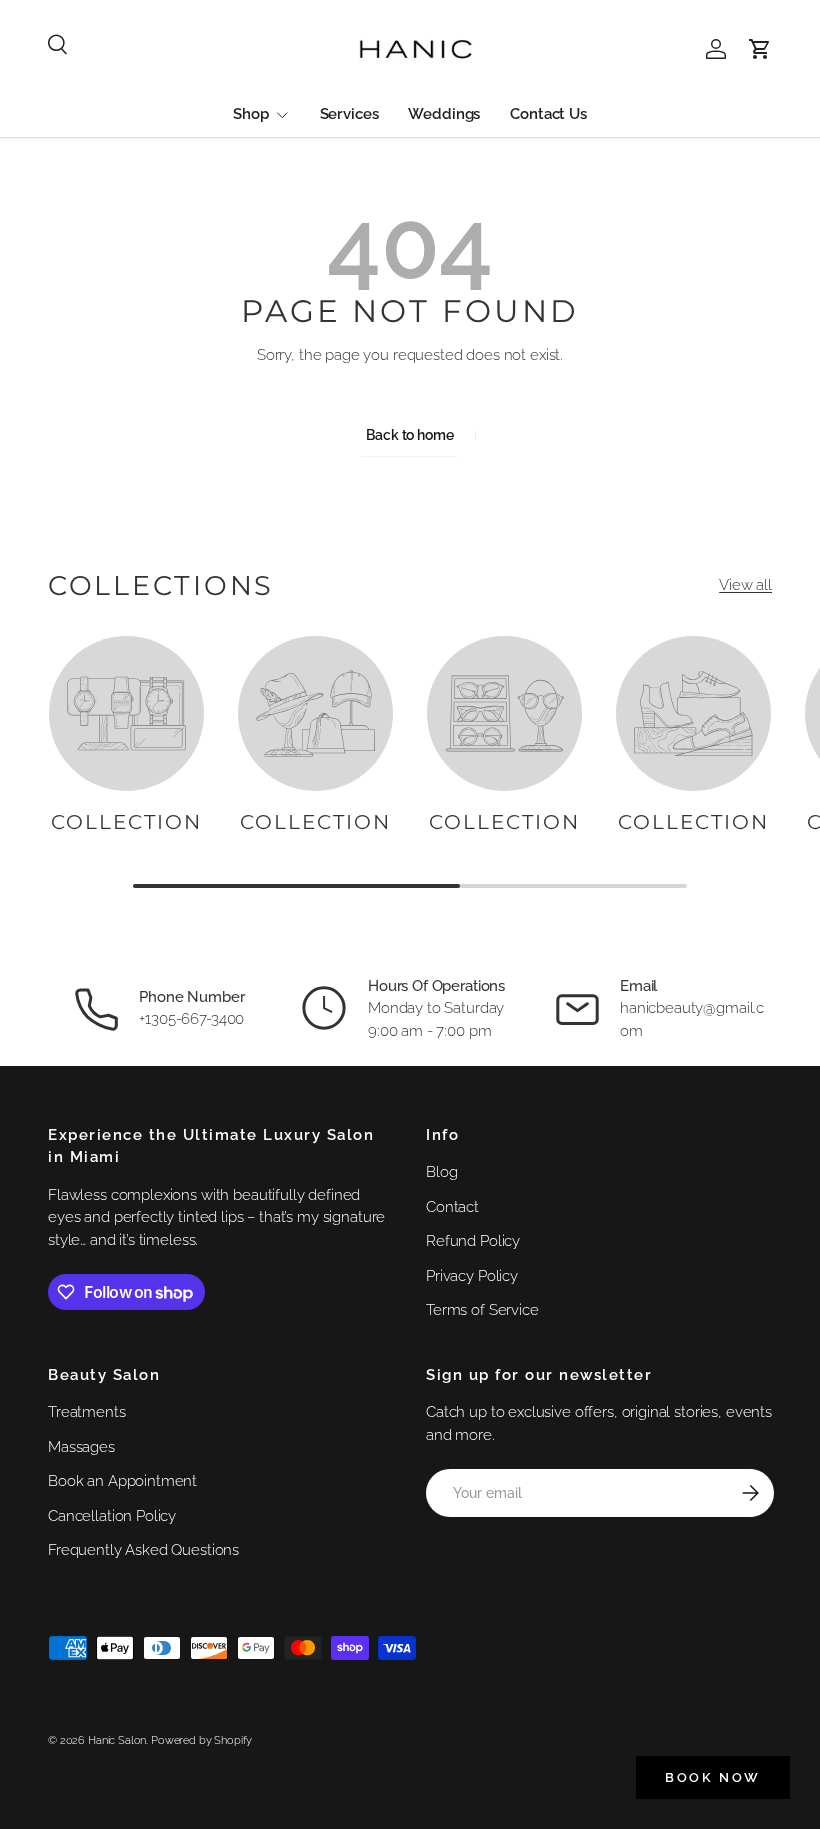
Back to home (409, 435)
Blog (441, 1172)
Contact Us (548, 114)
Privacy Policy (472, 1276)
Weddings (444, 114)
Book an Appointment (122, 1481)
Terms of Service (482, 1310)
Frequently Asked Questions (143, 1550)
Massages (81, 1447)
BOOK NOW (713, 1777)
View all (745, 585)
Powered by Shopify (201, 1740)
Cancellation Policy (112, 1516)
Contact (452, 1207)
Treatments (87, 1412)
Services (349, 114)
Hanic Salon (117, 1740)
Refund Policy (473, 1241)
